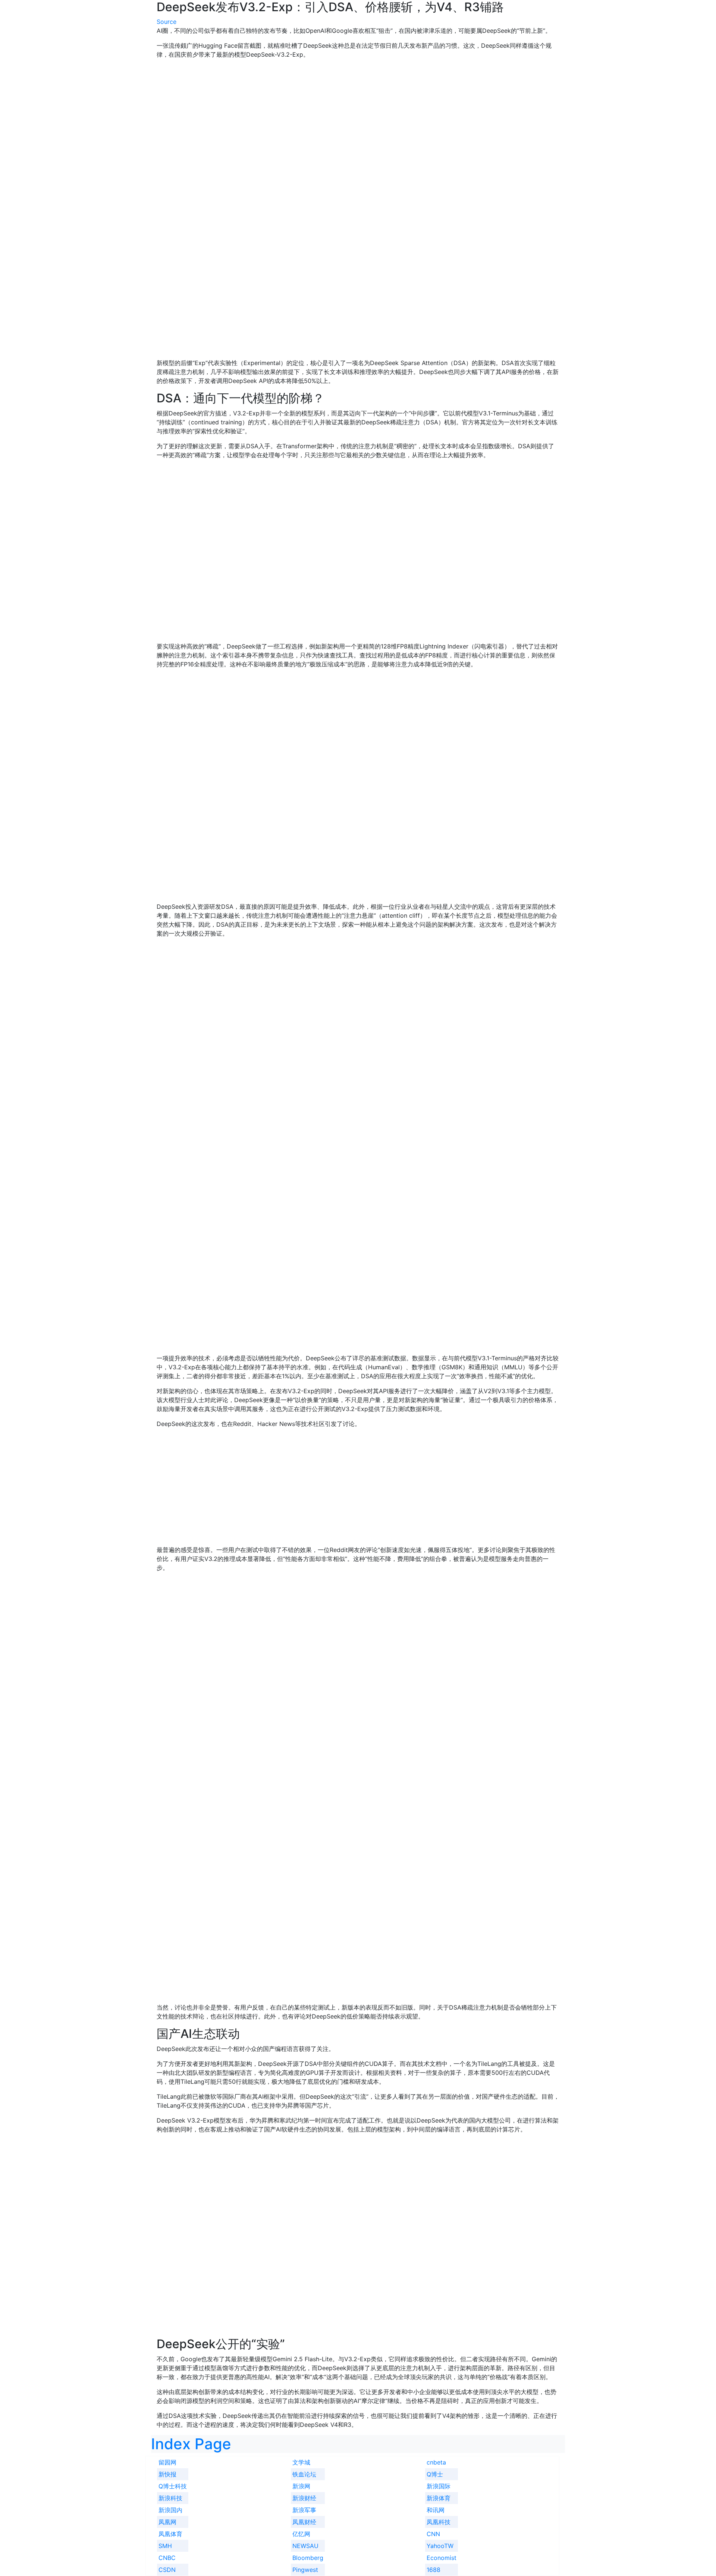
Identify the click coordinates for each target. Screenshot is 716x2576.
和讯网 (436, 2510)
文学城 (301, 2462)
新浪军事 (304, 2510)
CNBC (167, 2558)
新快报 (167, 2474)
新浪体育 (439, 2498)
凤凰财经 (304, 2522)
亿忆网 (301, 2534)
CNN (433, 2534)
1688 (434, 2570)
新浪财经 (304, 2498)
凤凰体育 (170, 2534)
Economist (442, 2558)
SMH (165, 2546)
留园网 (167, 2462)
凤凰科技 (439, 2522)
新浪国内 (170, 2510)
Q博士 (435, 2474)
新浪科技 (170, 2498)
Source (167, 22)
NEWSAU (305, 2546)
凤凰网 (167, 2522)
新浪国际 (439, 2486)
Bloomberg (308, 2558)
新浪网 (301, 2486)
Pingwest (305, 2570)
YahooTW (440, 2546)
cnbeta (436, 2462)
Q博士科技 (173, 2486)
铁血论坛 (304, 2474)
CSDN (167, 2570)
